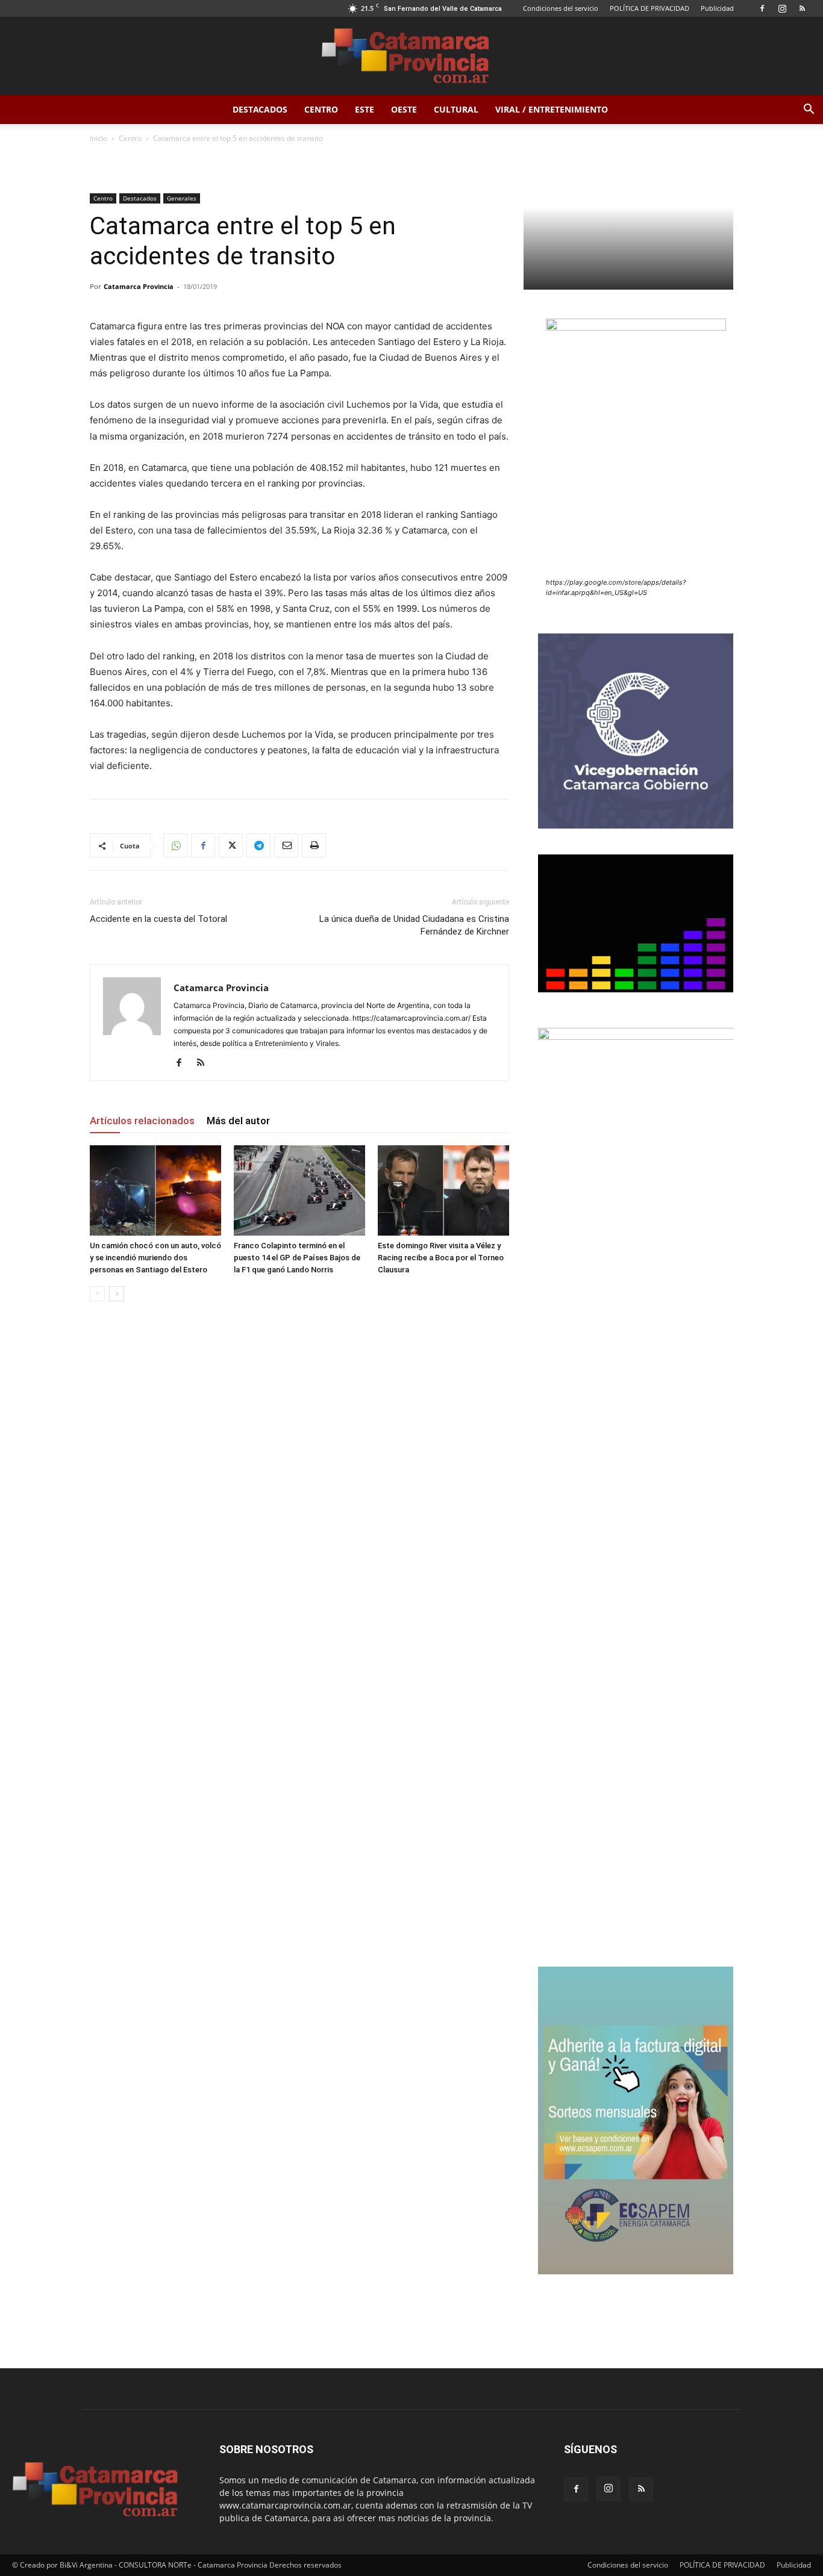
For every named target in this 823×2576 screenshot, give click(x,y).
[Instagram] (782, 8)
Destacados (260, 109)
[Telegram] (258, 845)
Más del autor (238, 1121)
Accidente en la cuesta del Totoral (158, 919)
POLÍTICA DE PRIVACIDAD (649, 8)
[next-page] (117, 1294)
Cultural (456, 109)
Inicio (99, 138)
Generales (182, 198)
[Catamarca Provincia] (411, 57)
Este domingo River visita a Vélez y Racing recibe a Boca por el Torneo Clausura (441, 1258)
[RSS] (802, 8)
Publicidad (717, 8)
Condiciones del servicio (561, 8)
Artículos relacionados (142, 1121)
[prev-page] (97, 1294)
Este (365, 109)
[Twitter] (231, 845)
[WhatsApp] (175, 845)
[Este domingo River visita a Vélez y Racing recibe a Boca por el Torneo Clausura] (443, 1190)
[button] (809, 110)
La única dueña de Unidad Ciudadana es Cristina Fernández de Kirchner (414, 925)
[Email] (286, 845)
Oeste (404, 109)
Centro (321, 109)
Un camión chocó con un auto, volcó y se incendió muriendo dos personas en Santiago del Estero (155, 1258)
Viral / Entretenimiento (552, 109)
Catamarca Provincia (139, 286)
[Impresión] (314, 845)
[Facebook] (762, 8)
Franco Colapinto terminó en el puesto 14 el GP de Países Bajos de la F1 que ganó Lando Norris (297, 1258)
